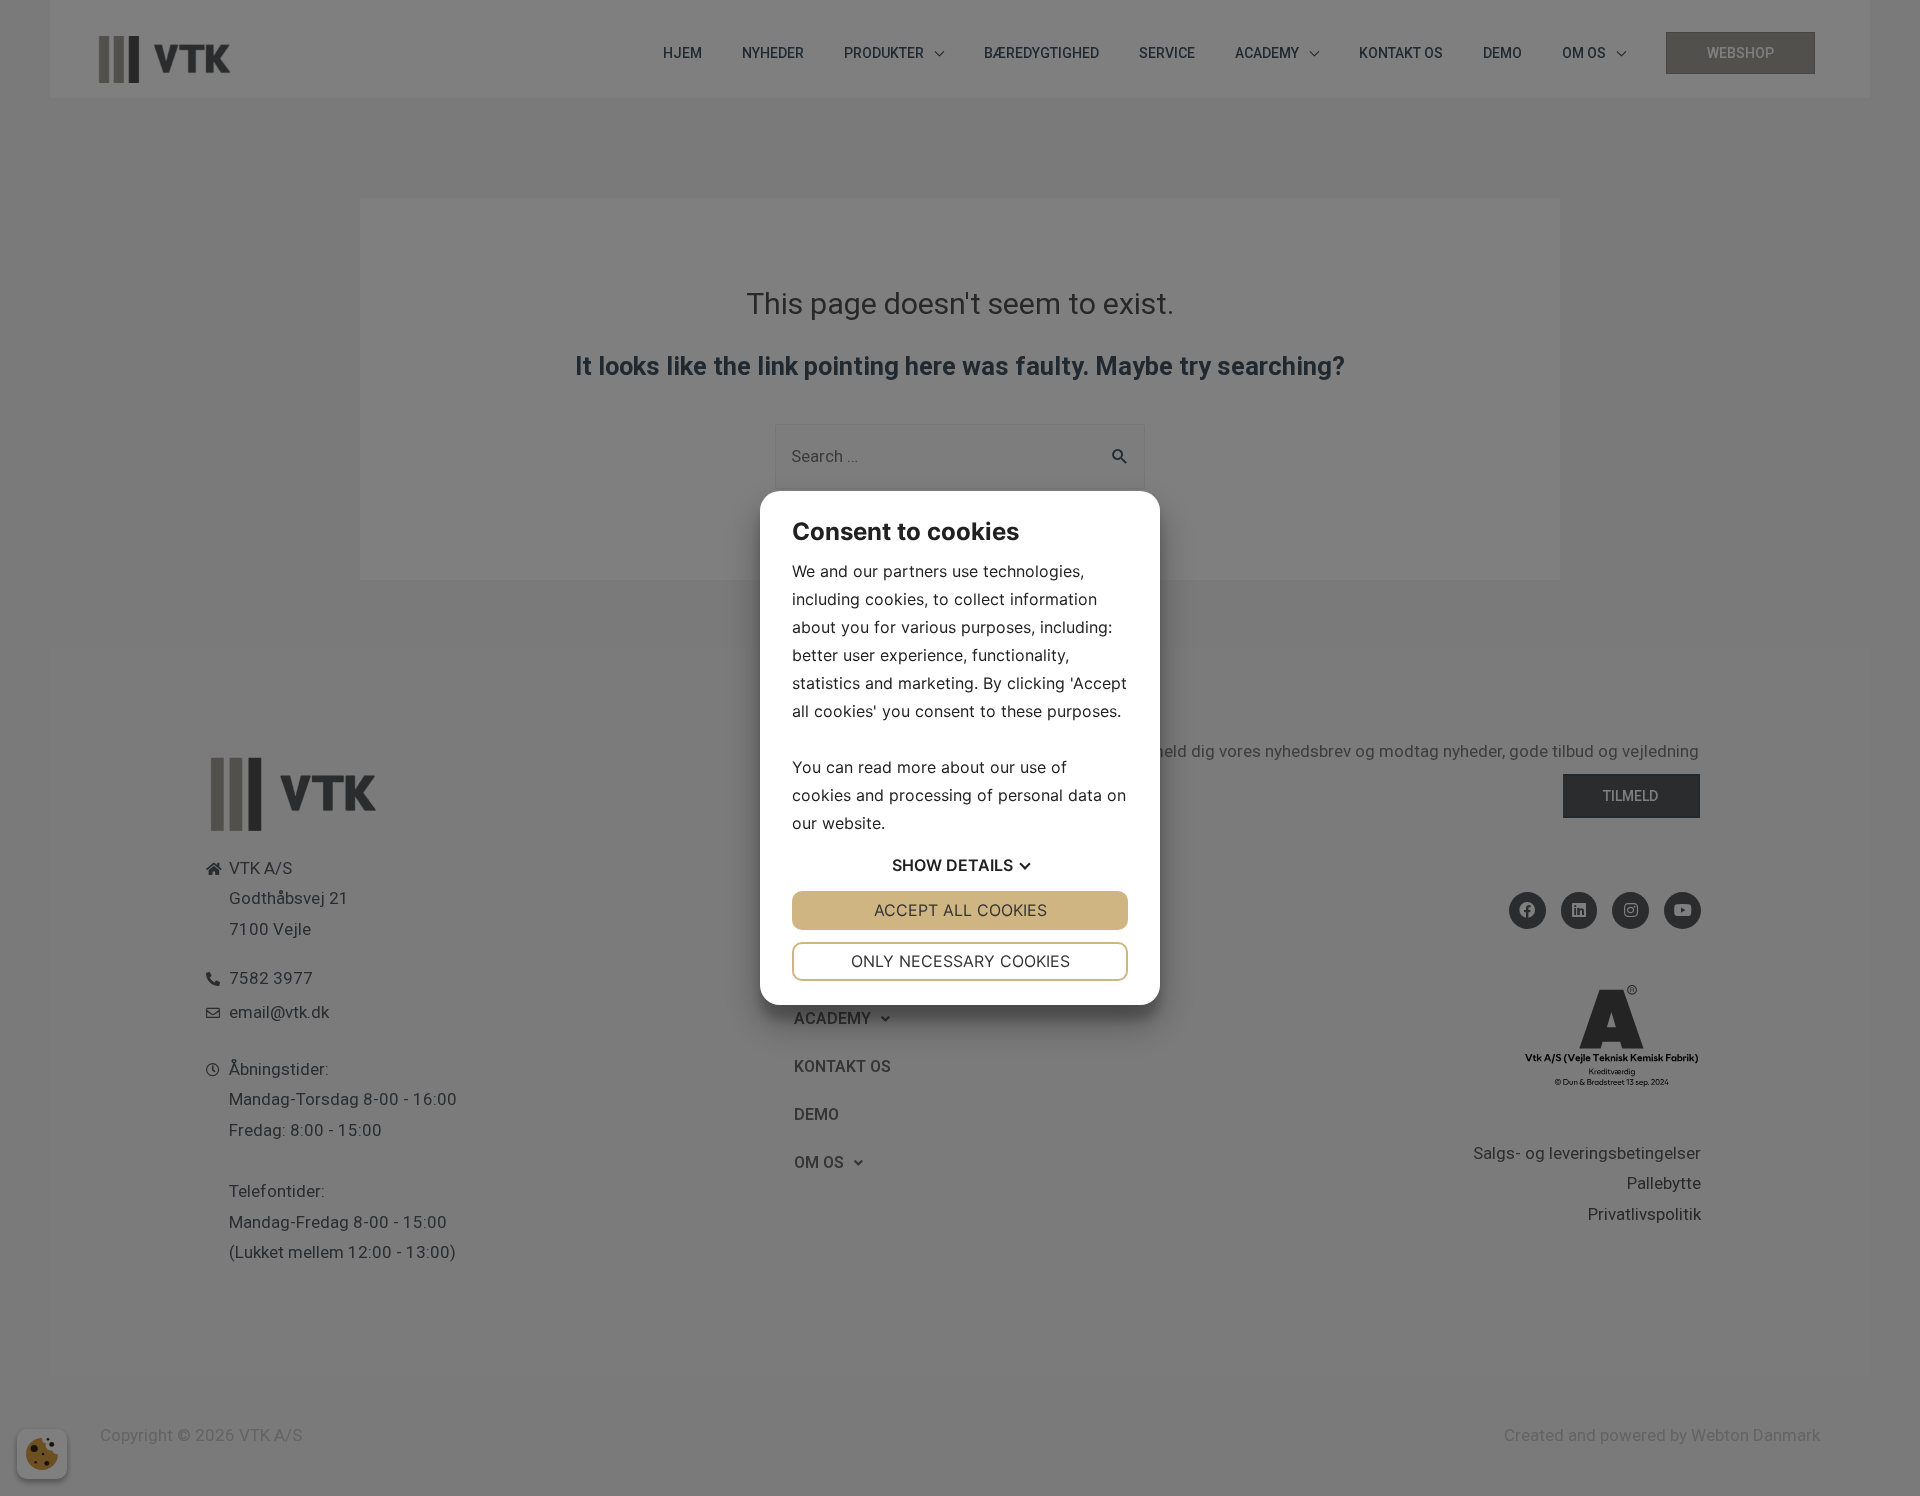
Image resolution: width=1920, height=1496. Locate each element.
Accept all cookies (960, 910)
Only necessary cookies (960, 961)
